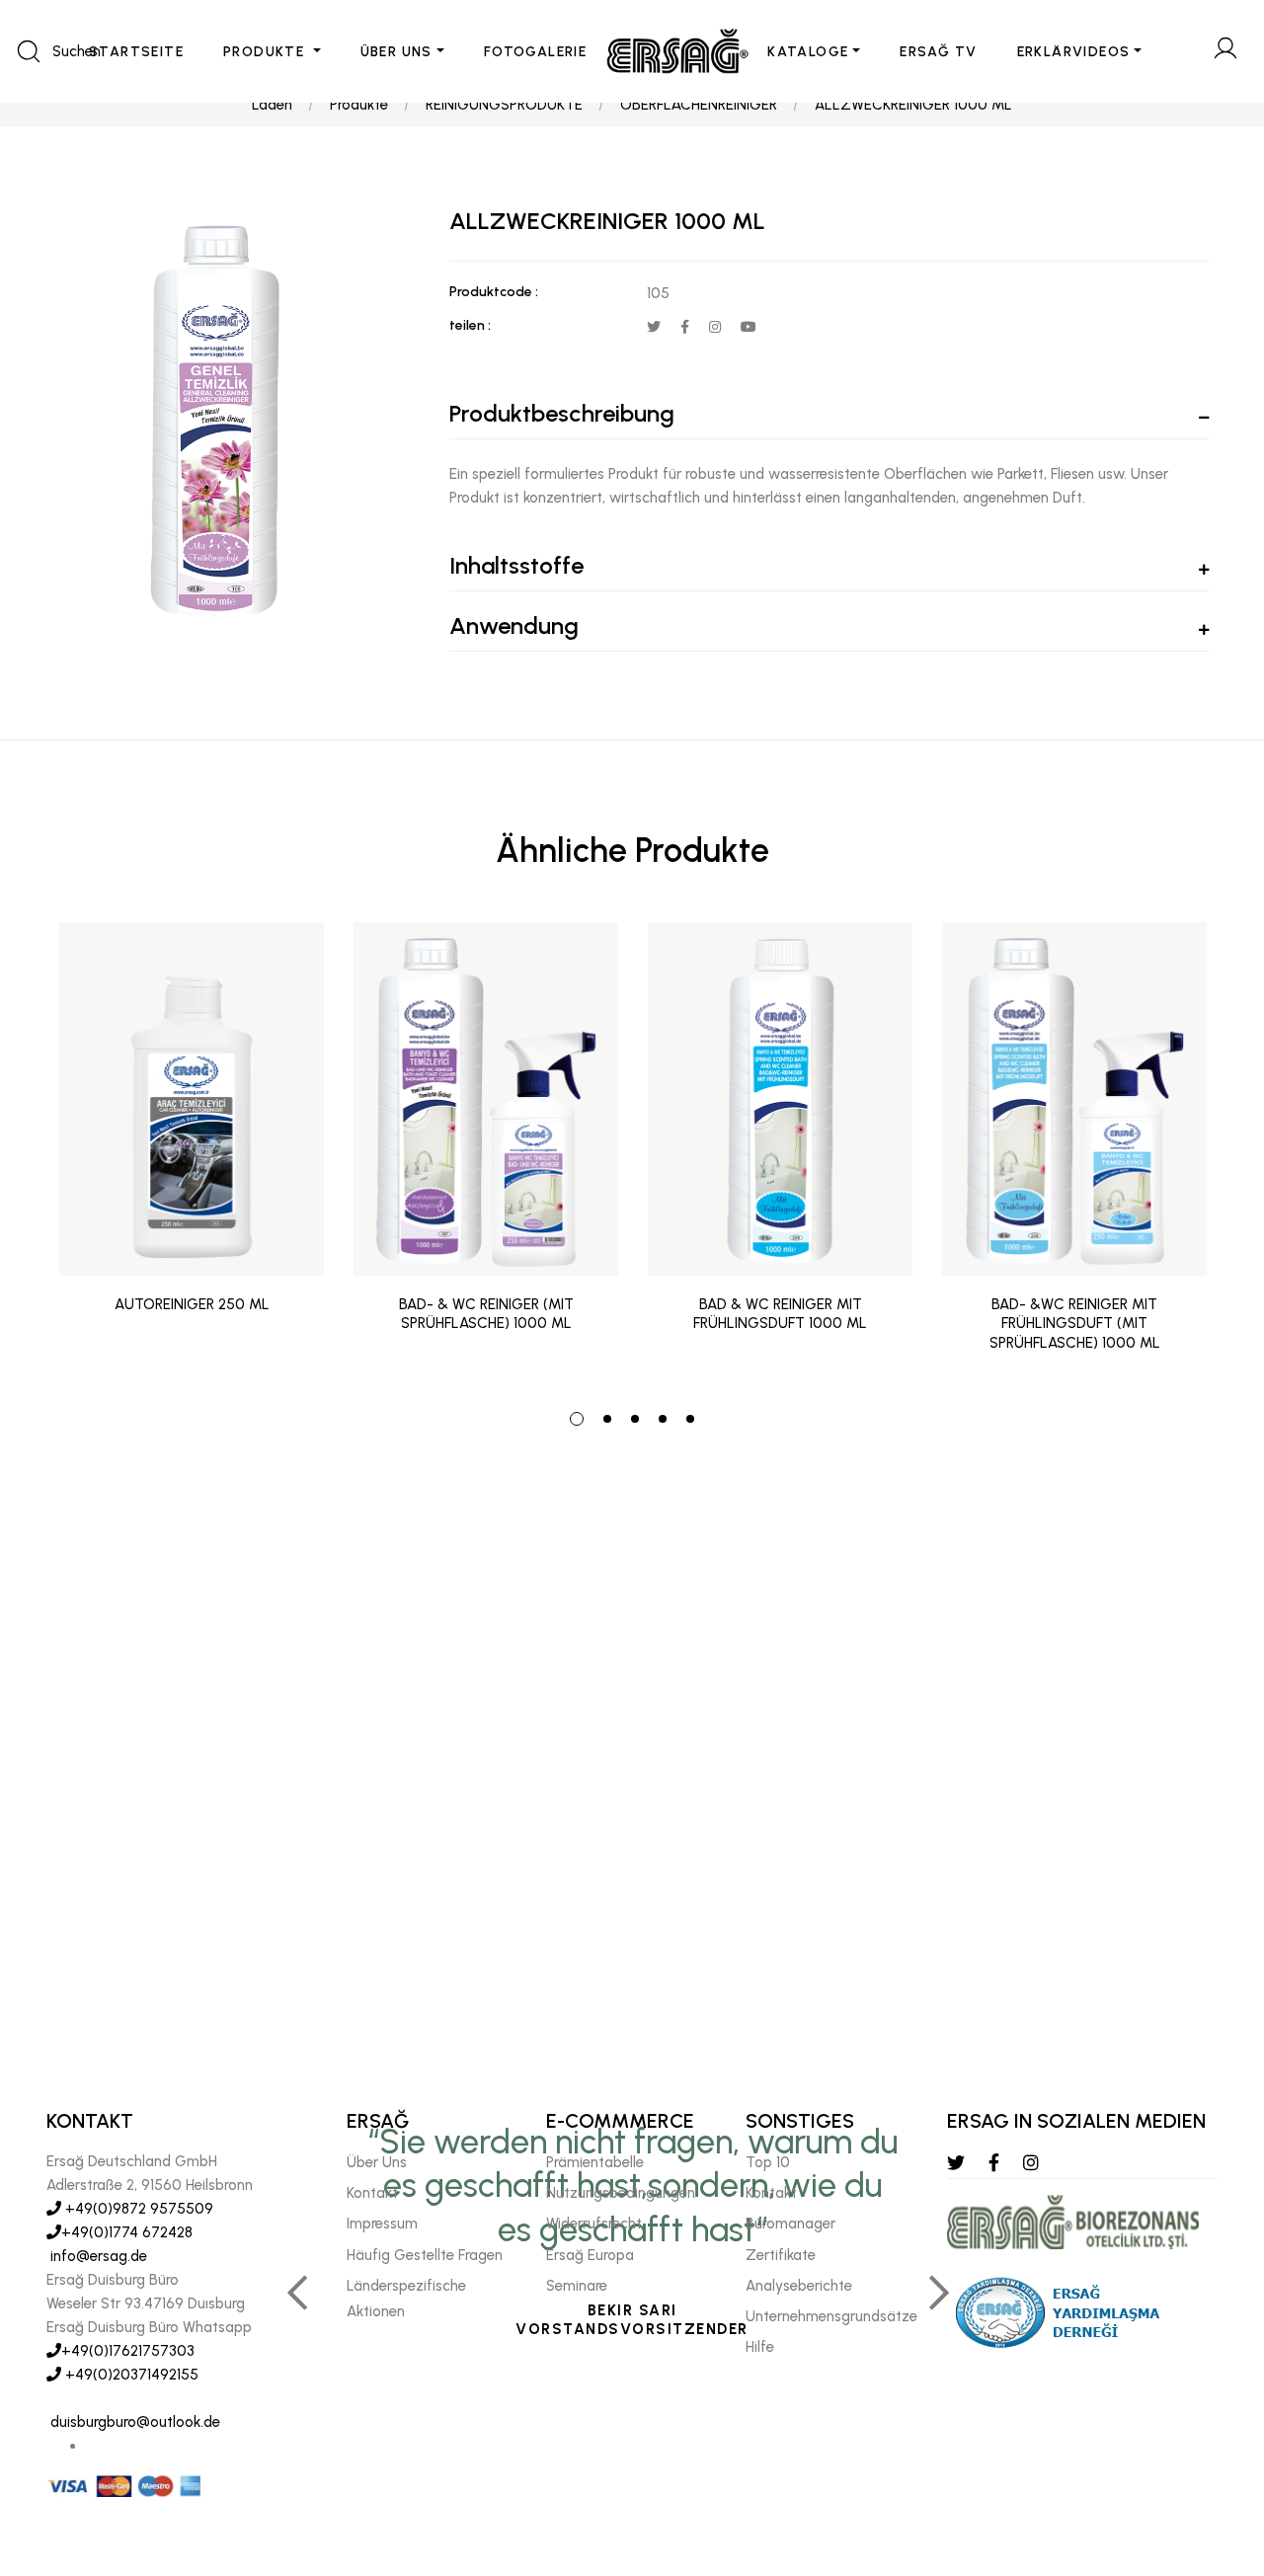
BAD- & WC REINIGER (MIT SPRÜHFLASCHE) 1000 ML (486, 1314)
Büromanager (790, 2224)
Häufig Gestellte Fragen (425, 2255)
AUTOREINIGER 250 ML (192, 1304)
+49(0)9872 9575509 (137, 2209)
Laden (272, 105)
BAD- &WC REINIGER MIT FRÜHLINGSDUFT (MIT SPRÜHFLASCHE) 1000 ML (1075, 1324)
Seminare (577, 2286)
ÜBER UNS (396, 52)
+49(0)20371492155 (130, 2375)
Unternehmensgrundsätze (831, 2316)
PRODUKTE (266, 52)
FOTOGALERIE (535, 52)
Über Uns (377, 2162)
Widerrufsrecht (594, 2224)
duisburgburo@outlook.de (133, 2422)
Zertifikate (781, 2255)
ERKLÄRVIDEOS (1074, 52)
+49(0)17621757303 (128, 2351)
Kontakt (372, 2193)
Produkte (359, 105)
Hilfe (760, 2347)
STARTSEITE (136, 52)
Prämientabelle (595, 2162)
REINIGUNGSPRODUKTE (504, 105)
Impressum (382, 2224)
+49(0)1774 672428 (127, 2232)
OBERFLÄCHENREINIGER (699, 105)
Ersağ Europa (590, 2255)
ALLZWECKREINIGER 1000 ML (913, 105)
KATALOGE (808, 52)
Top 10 (768, 2162)
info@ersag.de (97, 2256)
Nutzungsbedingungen (621, 2193)
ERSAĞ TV (938, 52)
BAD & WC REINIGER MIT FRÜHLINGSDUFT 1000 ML (780, 1314)
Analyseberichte (799, 2286)
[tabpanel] (192, 1152)
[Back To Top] (1211, 2454)
